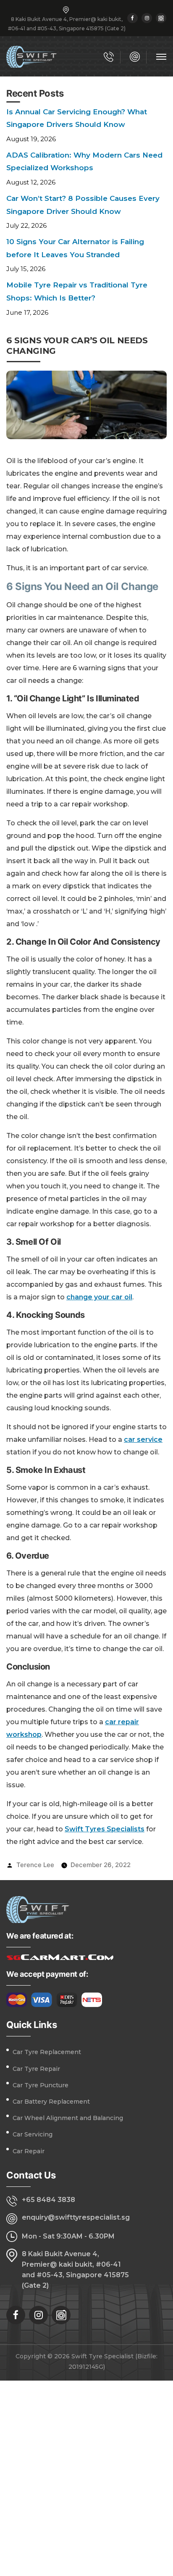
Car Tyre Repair (36, 2069)
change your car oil (99, 1297)
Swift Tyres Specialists (105, 1829)
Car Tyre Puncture (41, 2085)
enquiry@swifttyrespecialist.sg (76, 2217)
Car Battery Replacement (51, 2102)
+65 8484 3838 (48, 2200)
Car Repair (29, 2151)
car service (143, 1439)
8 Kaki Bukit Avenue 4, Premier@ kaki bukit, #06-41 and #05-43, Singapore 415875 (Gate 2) (75, 2270)
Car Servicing (33, 2134)
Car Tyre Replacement (47, 2052)
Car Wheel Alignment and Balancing (68, 2118)
